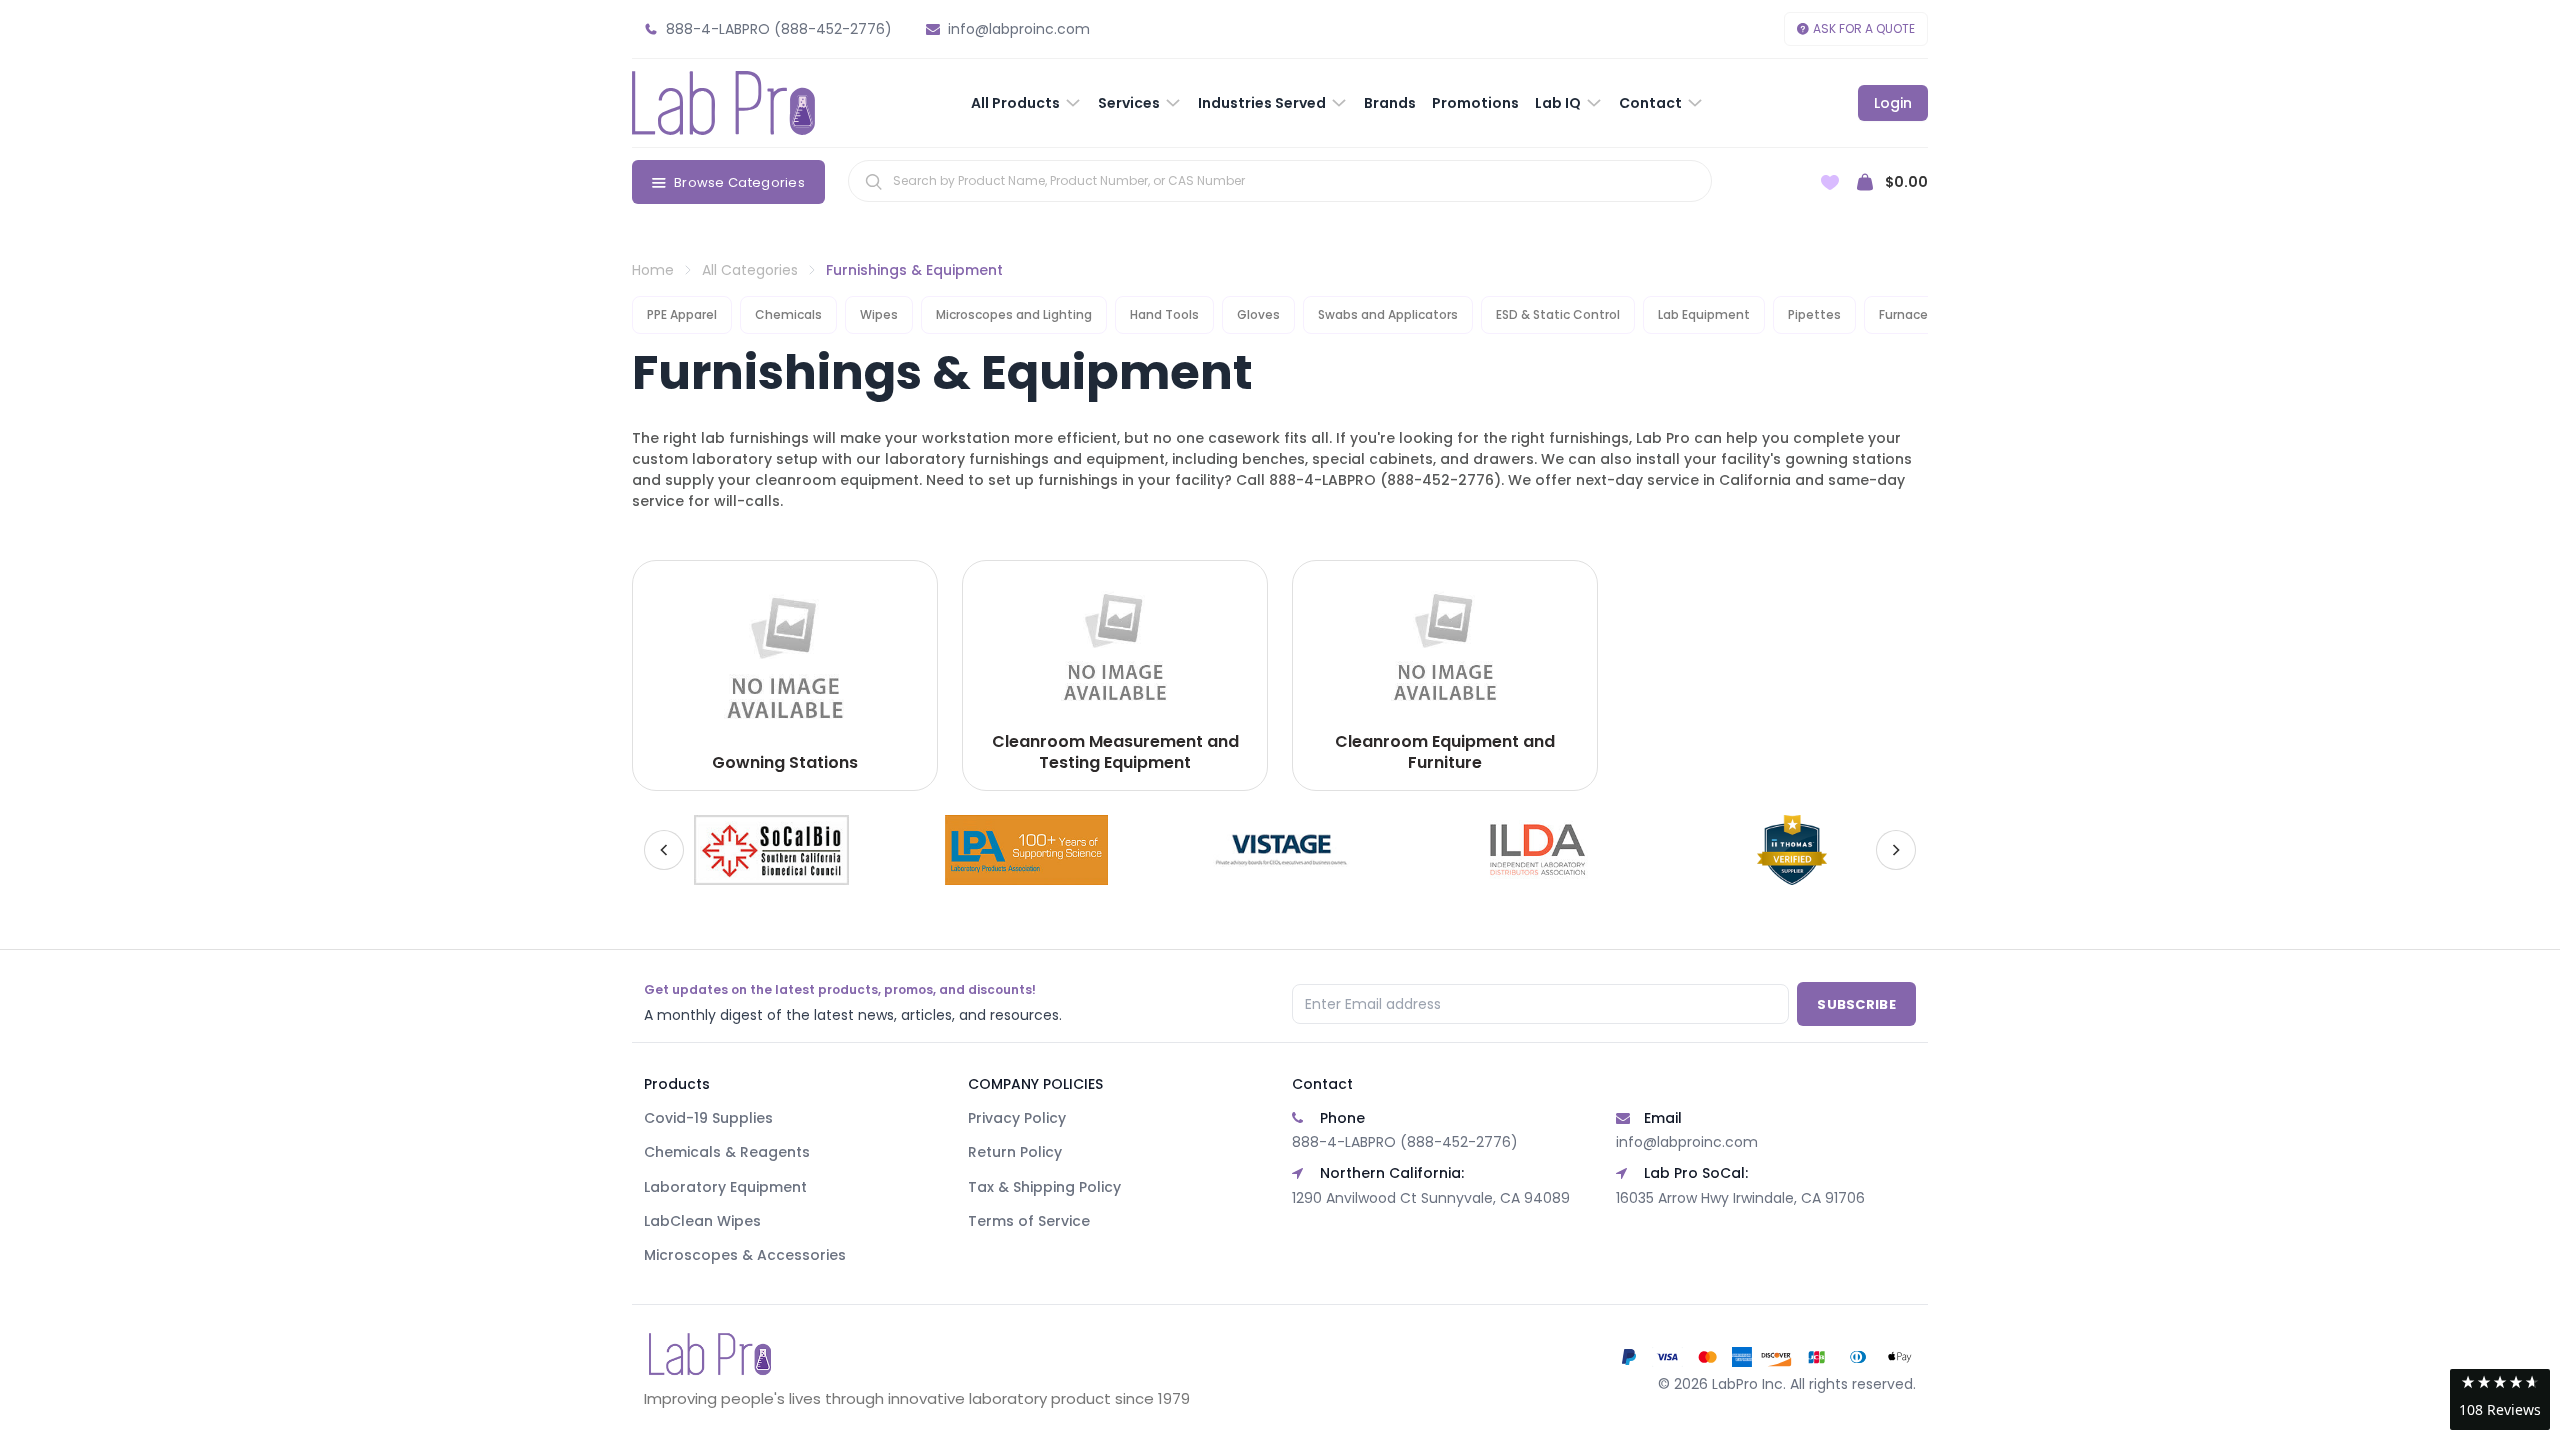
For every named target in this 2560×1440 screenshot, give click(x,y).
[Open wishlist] (1830, 182)
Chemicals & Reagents (727, 1152)
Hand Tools (1164, 314)
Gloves (1258, 314)
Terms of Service (1029, 1221)
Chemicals (788, 314)
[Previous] (664, 850)
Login (1893, 103)
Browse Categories (739, 182)
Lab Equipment (1704, 314)
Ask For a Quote (1864, 28)
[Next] (1896, 850)
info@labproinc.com (1687, 1142)
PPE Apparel (682, 314)
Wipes (879, 314)
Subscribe (1856, 1004)
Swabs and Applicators (1388, 314)
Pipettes (1814, 314)
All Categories (750, 270)
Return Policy (1015, 1152)
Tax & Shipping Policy (1044, 1187)
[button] (2500, 1399)
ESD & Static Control (1558, 314)
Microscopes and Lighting (1014, 314)
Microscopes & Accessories (745, 1255)
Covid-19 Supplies (708, 1118)
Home (653, 270)
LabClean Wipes (702, 1221)
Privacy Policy (1017, 1118)
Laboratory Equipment (725, 1187)
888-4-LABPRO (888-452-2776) (1405, 1142)
